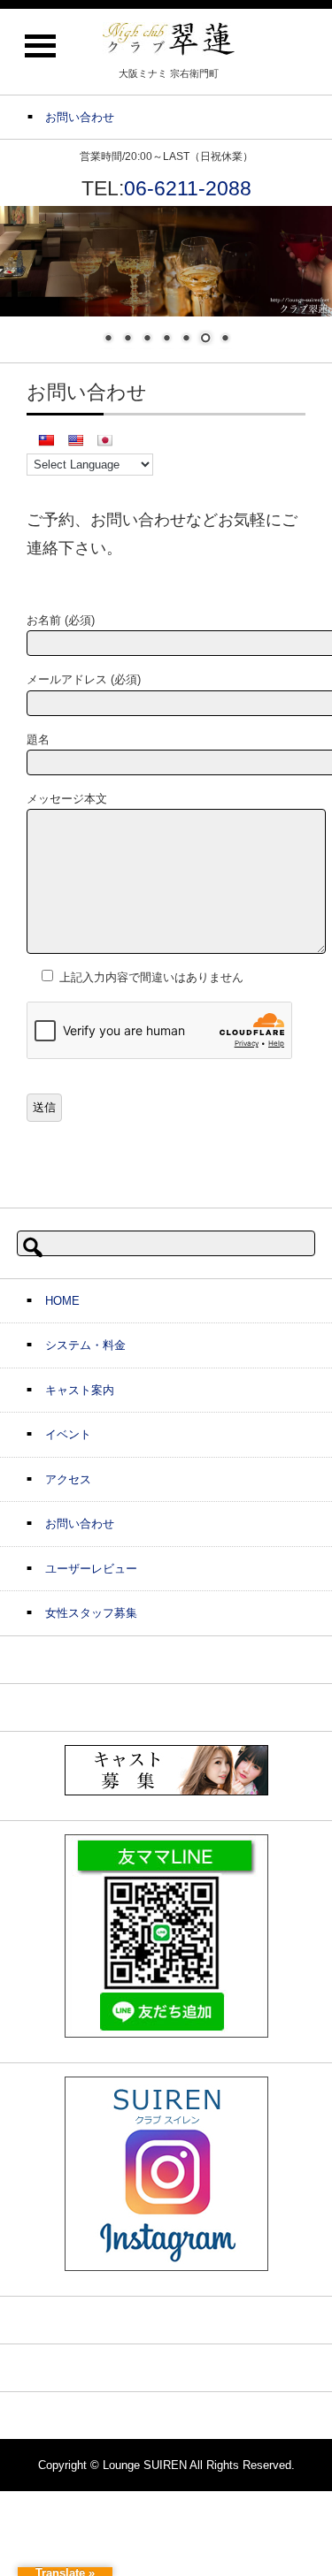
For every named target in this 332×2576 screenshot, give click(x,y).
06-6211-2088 (188, 188)
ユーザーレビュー (91, 1569)
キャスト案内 (80, 1390)
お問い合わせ (80, 1524)
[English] (75, 440)
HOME (62, 1301)
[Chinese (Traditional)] (46, 440)
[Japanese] (104, 440)
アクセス (68, 1479)
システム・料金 (85, 1345)
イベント (68, 1434)
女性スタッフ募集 (91, 1613)
